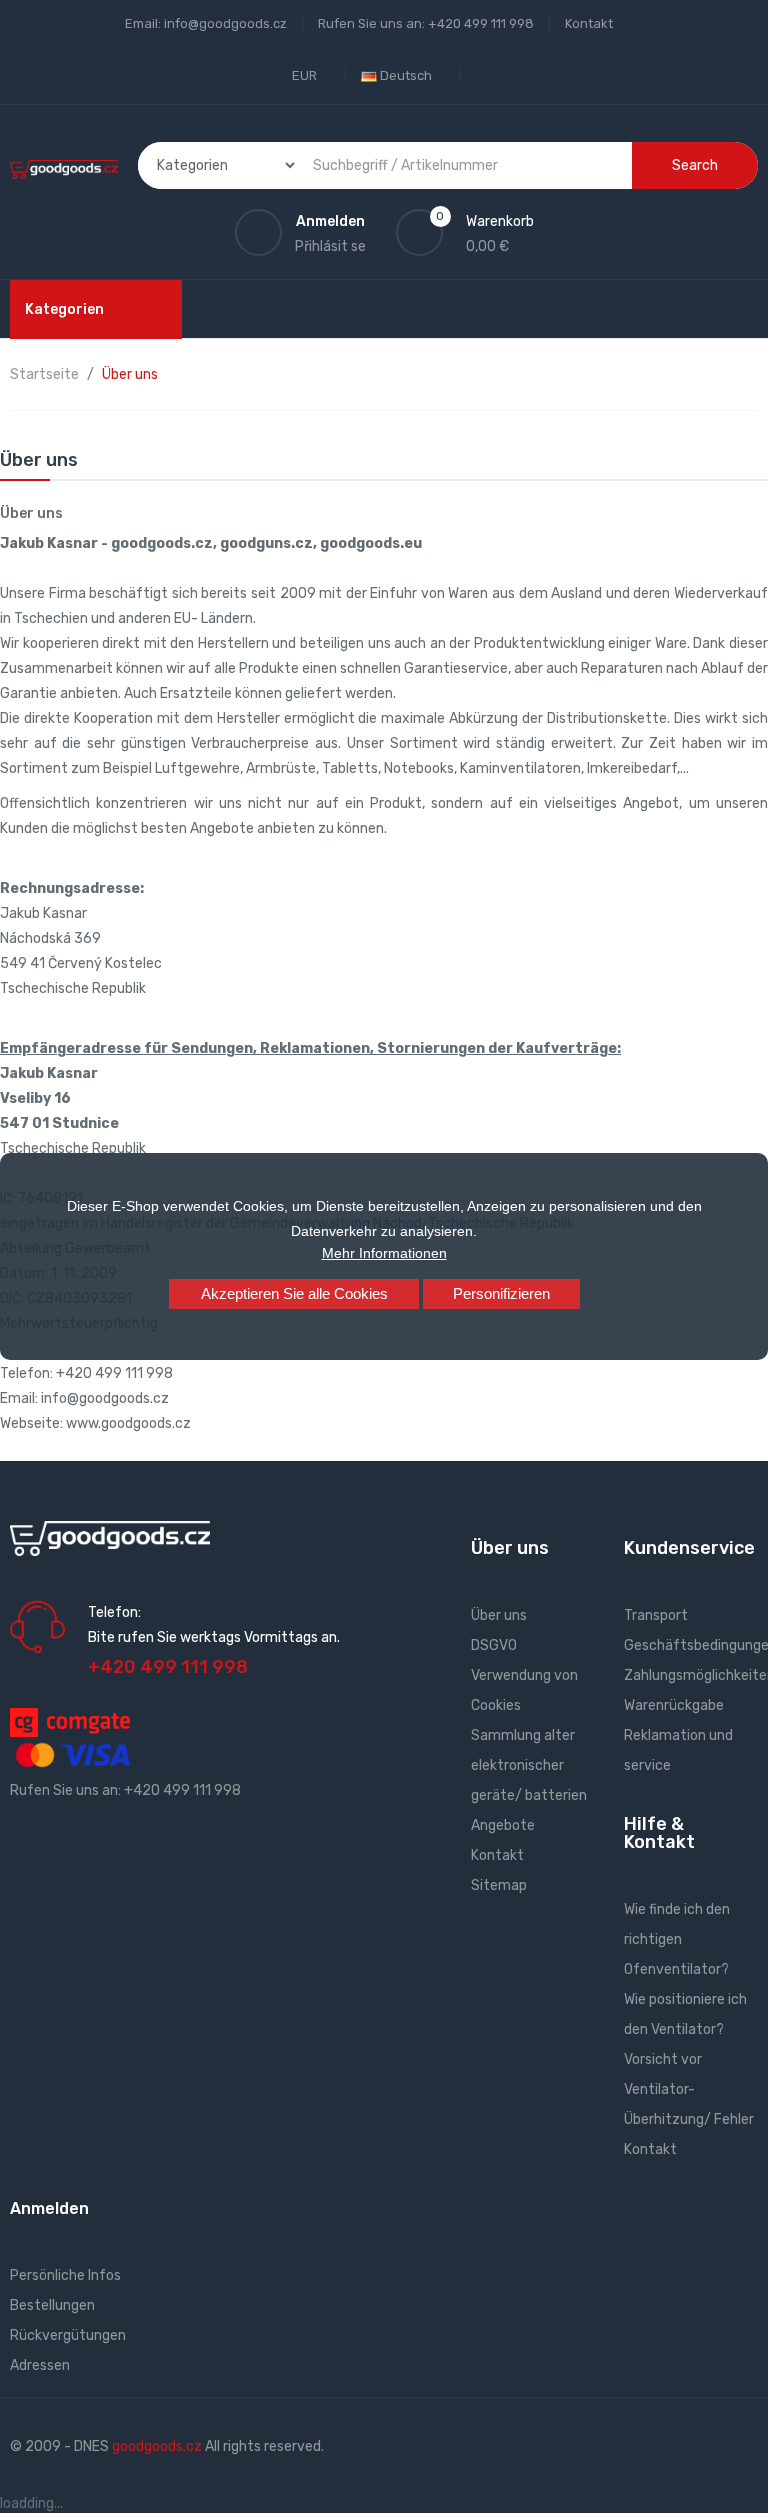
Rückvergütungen (68, 2335)
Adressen (40, 2365)
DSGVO (494, 1645)
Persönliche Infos (65, 2275)
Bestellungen (52, 2305)
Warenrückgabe (674, 1705)
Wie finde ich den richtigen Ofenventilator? (677, 1939)
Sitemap (499, 1885)
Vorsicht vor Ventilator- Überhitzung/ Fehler (689, 2089)
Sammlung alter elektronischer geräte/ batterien (529, 1765)
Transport (656, 1615)
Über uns (499, 1615)
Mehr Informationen (384, 1253)
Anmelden (49, 2208)
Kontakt (589, 23)
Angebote (503, 1825)
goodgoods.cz (157, 2446)
